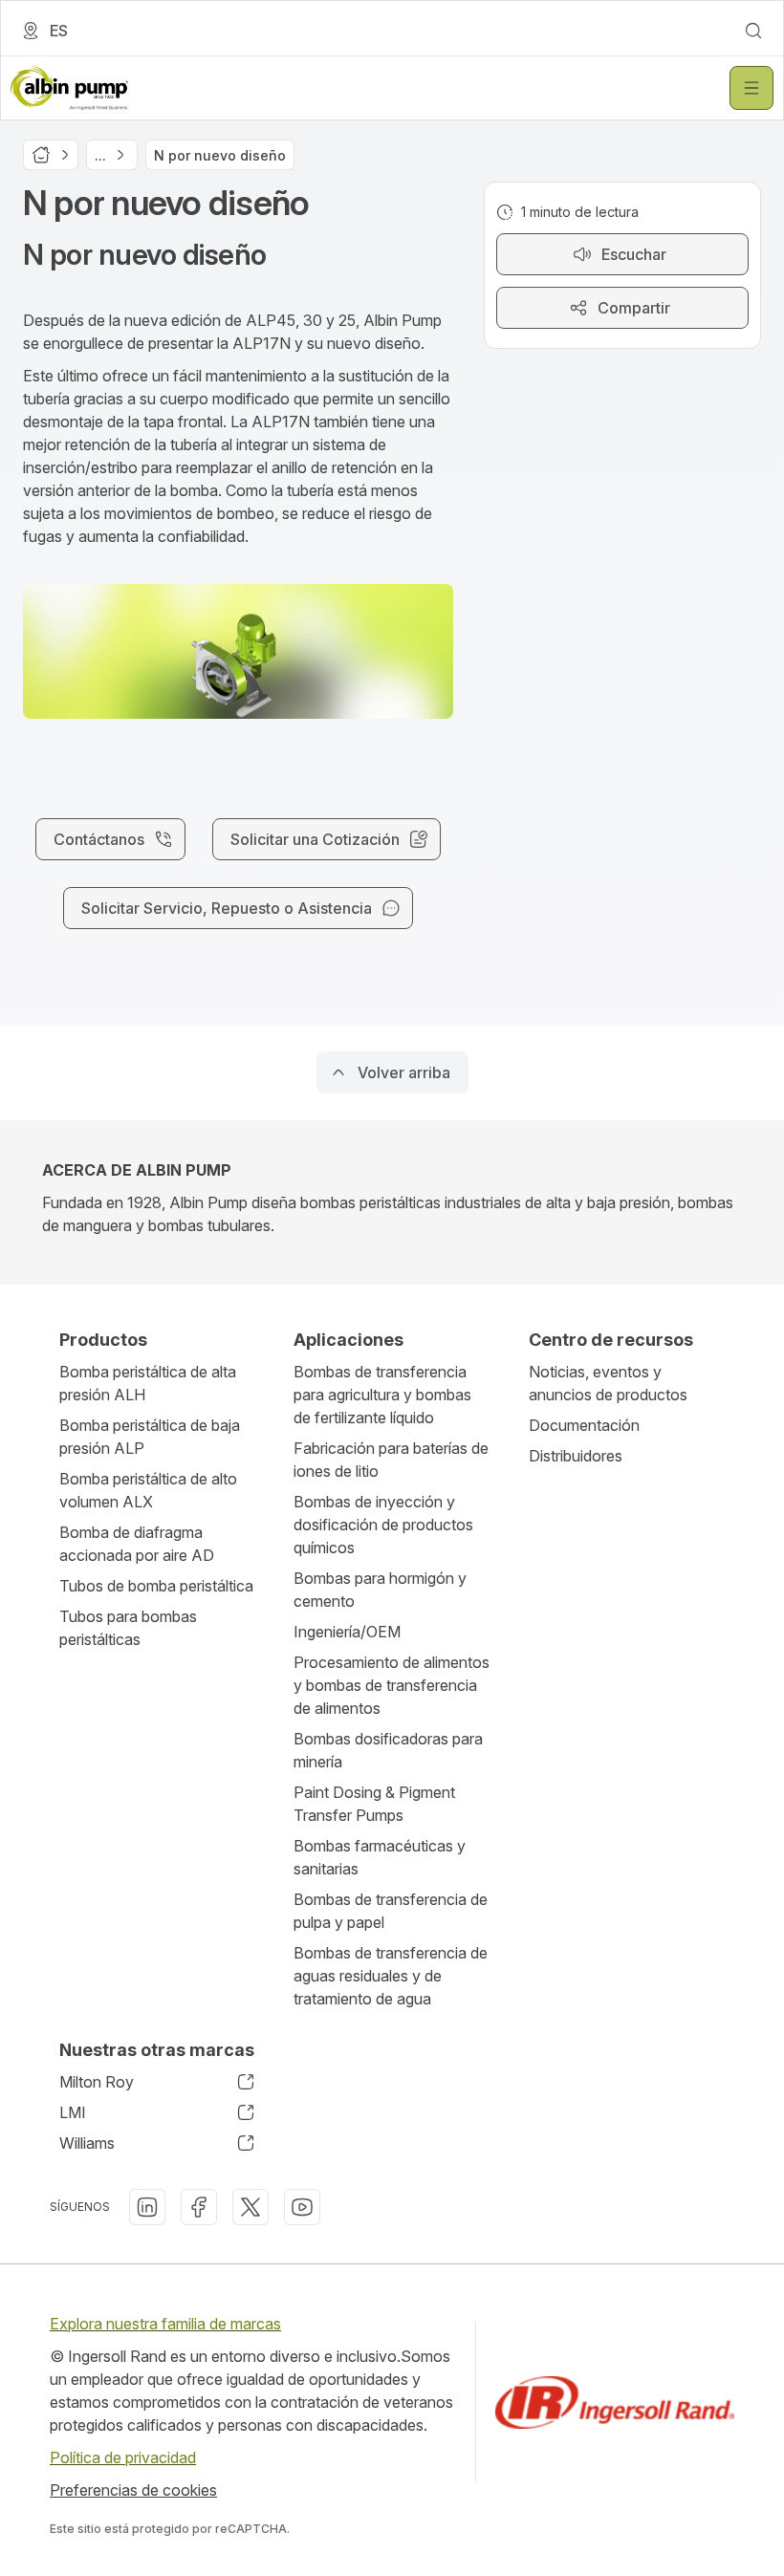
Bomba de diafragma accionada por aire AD (137, 1544)
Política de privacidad (123, 2457)
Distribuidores (576, 1456)
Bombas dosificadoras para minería (388, 1750)
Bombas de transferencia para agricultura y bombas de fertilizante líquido (382, 1395)
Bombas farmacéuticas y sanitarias (380, 1857)
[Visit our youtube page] (302, 2207)
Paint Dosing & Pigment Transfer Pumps (374, 1804)
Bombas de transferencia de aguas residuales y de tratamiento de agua (391, 1976)
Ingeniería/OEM (347, 1632)
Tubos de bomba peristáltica (156, 1586)
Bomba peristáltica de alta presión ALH (148, 1383)
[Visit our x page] (250, 2207)
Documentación (584, 1425)
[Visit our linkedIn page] (147, 2207)
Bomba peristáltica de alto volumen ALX (148, 1490)
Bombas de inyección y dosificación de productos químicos (383, 1525)
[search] (753, 31)
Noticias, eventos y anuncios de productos (608, 1383)
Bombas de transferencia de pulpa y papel (391, 1911)
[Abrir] (751, 88)
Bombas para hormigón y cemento (380, 1590)
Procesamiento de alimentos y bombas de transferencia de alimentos (392, 1685)
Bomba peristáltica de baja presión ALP (150, 1437)
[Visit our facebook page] (199, 2207)
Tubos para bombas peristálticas (128, 1628)
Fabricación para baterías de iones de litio (391, 1460)
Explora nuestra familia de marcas (165, 2324)
